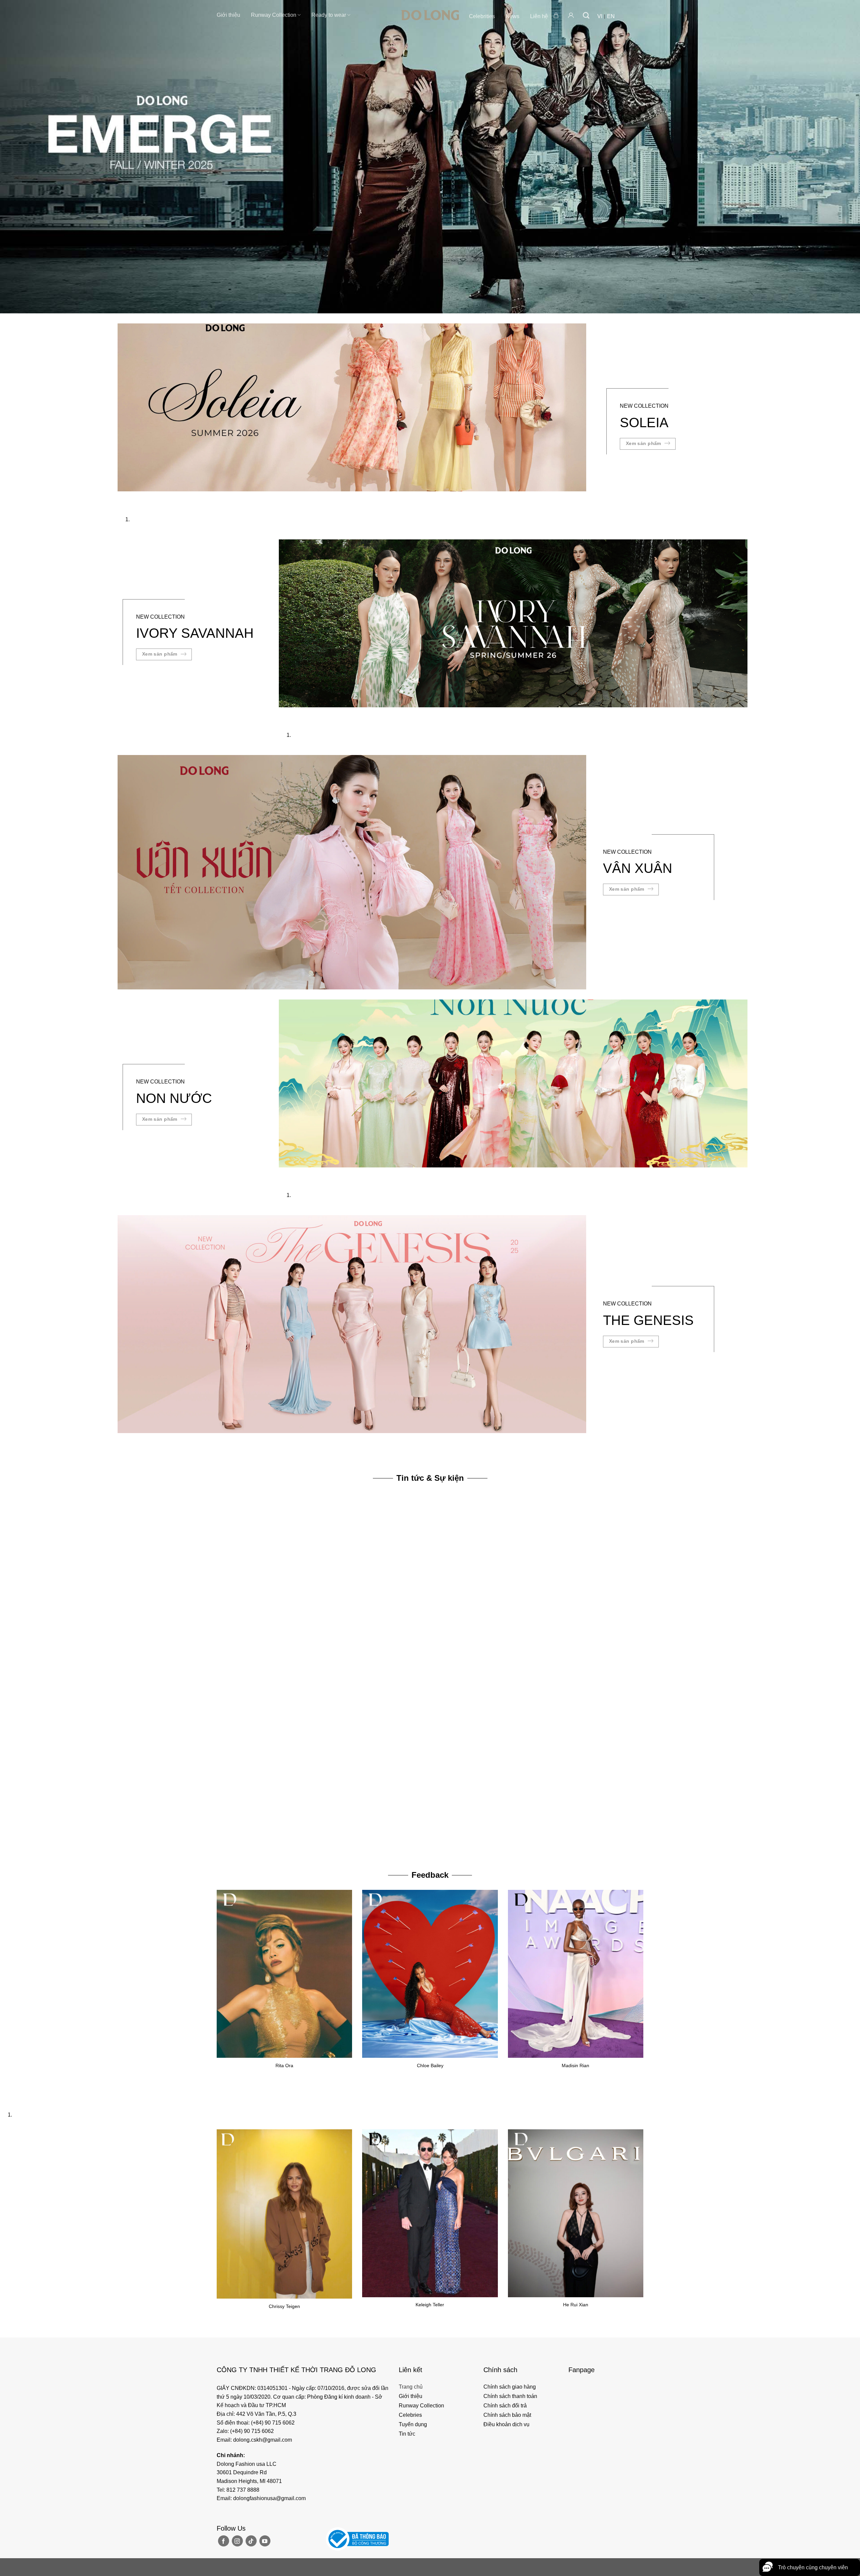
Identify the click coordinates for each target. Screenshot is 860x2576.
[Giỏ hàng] (557, 15)
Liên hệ (539, 16)
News (512, 16)
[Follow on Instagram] (237, 2541)
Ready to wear (329, 15)
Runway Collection (274, 15)
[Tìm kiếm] (586, 15)
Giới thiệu (228, 15)
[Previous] (124, 498)
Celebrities (482, 16)
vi (600, 16)
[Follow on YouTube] (265, 2541)
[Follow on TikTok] (251, 2541)
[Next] (143, 498)
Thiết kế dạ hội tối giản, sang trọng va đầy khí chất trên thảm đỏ (282, 1844)
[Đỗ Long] (430, 15)
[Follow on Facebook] (224, 2541)
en (611, 16)
